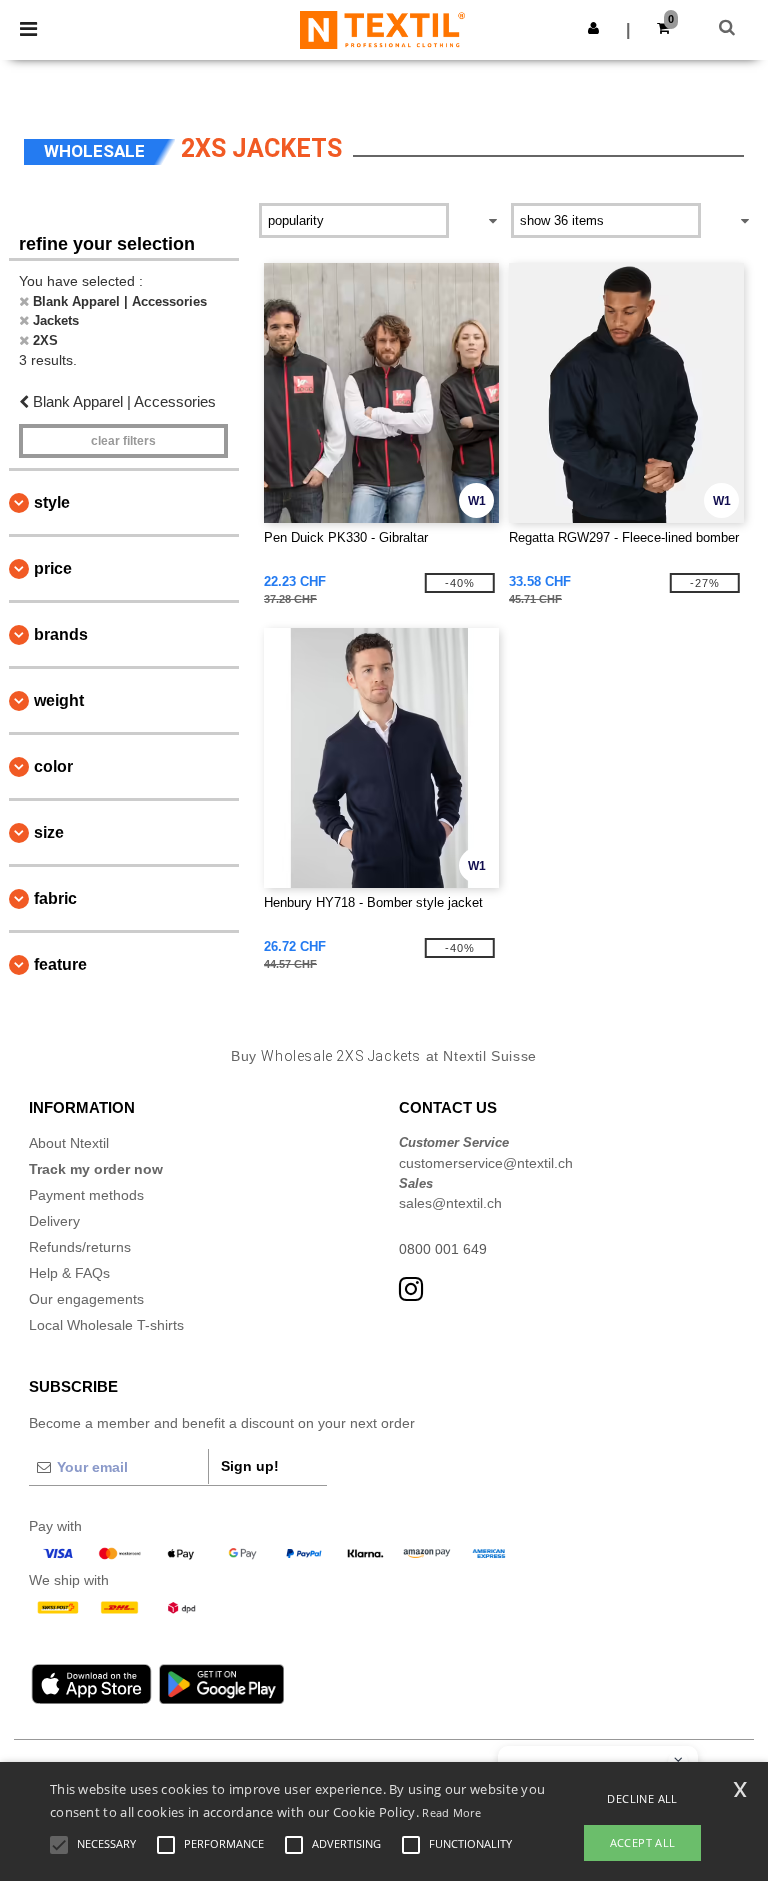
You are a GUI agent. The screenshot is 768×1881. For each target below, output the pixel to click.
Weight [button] (59, 700)
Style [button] (52, 502)
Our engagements (86, 1299)
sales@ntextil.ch (450, 1203)
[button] (593, 28)
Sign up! (250, 1466)
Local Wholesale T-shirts (106, 1325)
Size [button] (49, 832)
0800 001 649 (443, 1249)
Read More (451, 1812)
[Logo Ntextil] (382, 29)
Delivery (54, 1221)
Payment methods (86, 1195)
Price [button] (53, 568)
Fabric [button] (55, 898)
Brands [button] (61, 634)
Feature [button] (60, 964)
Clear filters (123, 441)
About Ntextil (69, 1143)
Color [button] (53, 766)
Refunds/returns (80, 1247)
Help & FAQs (69, 1273)
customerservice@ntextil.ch (486, 1163)
